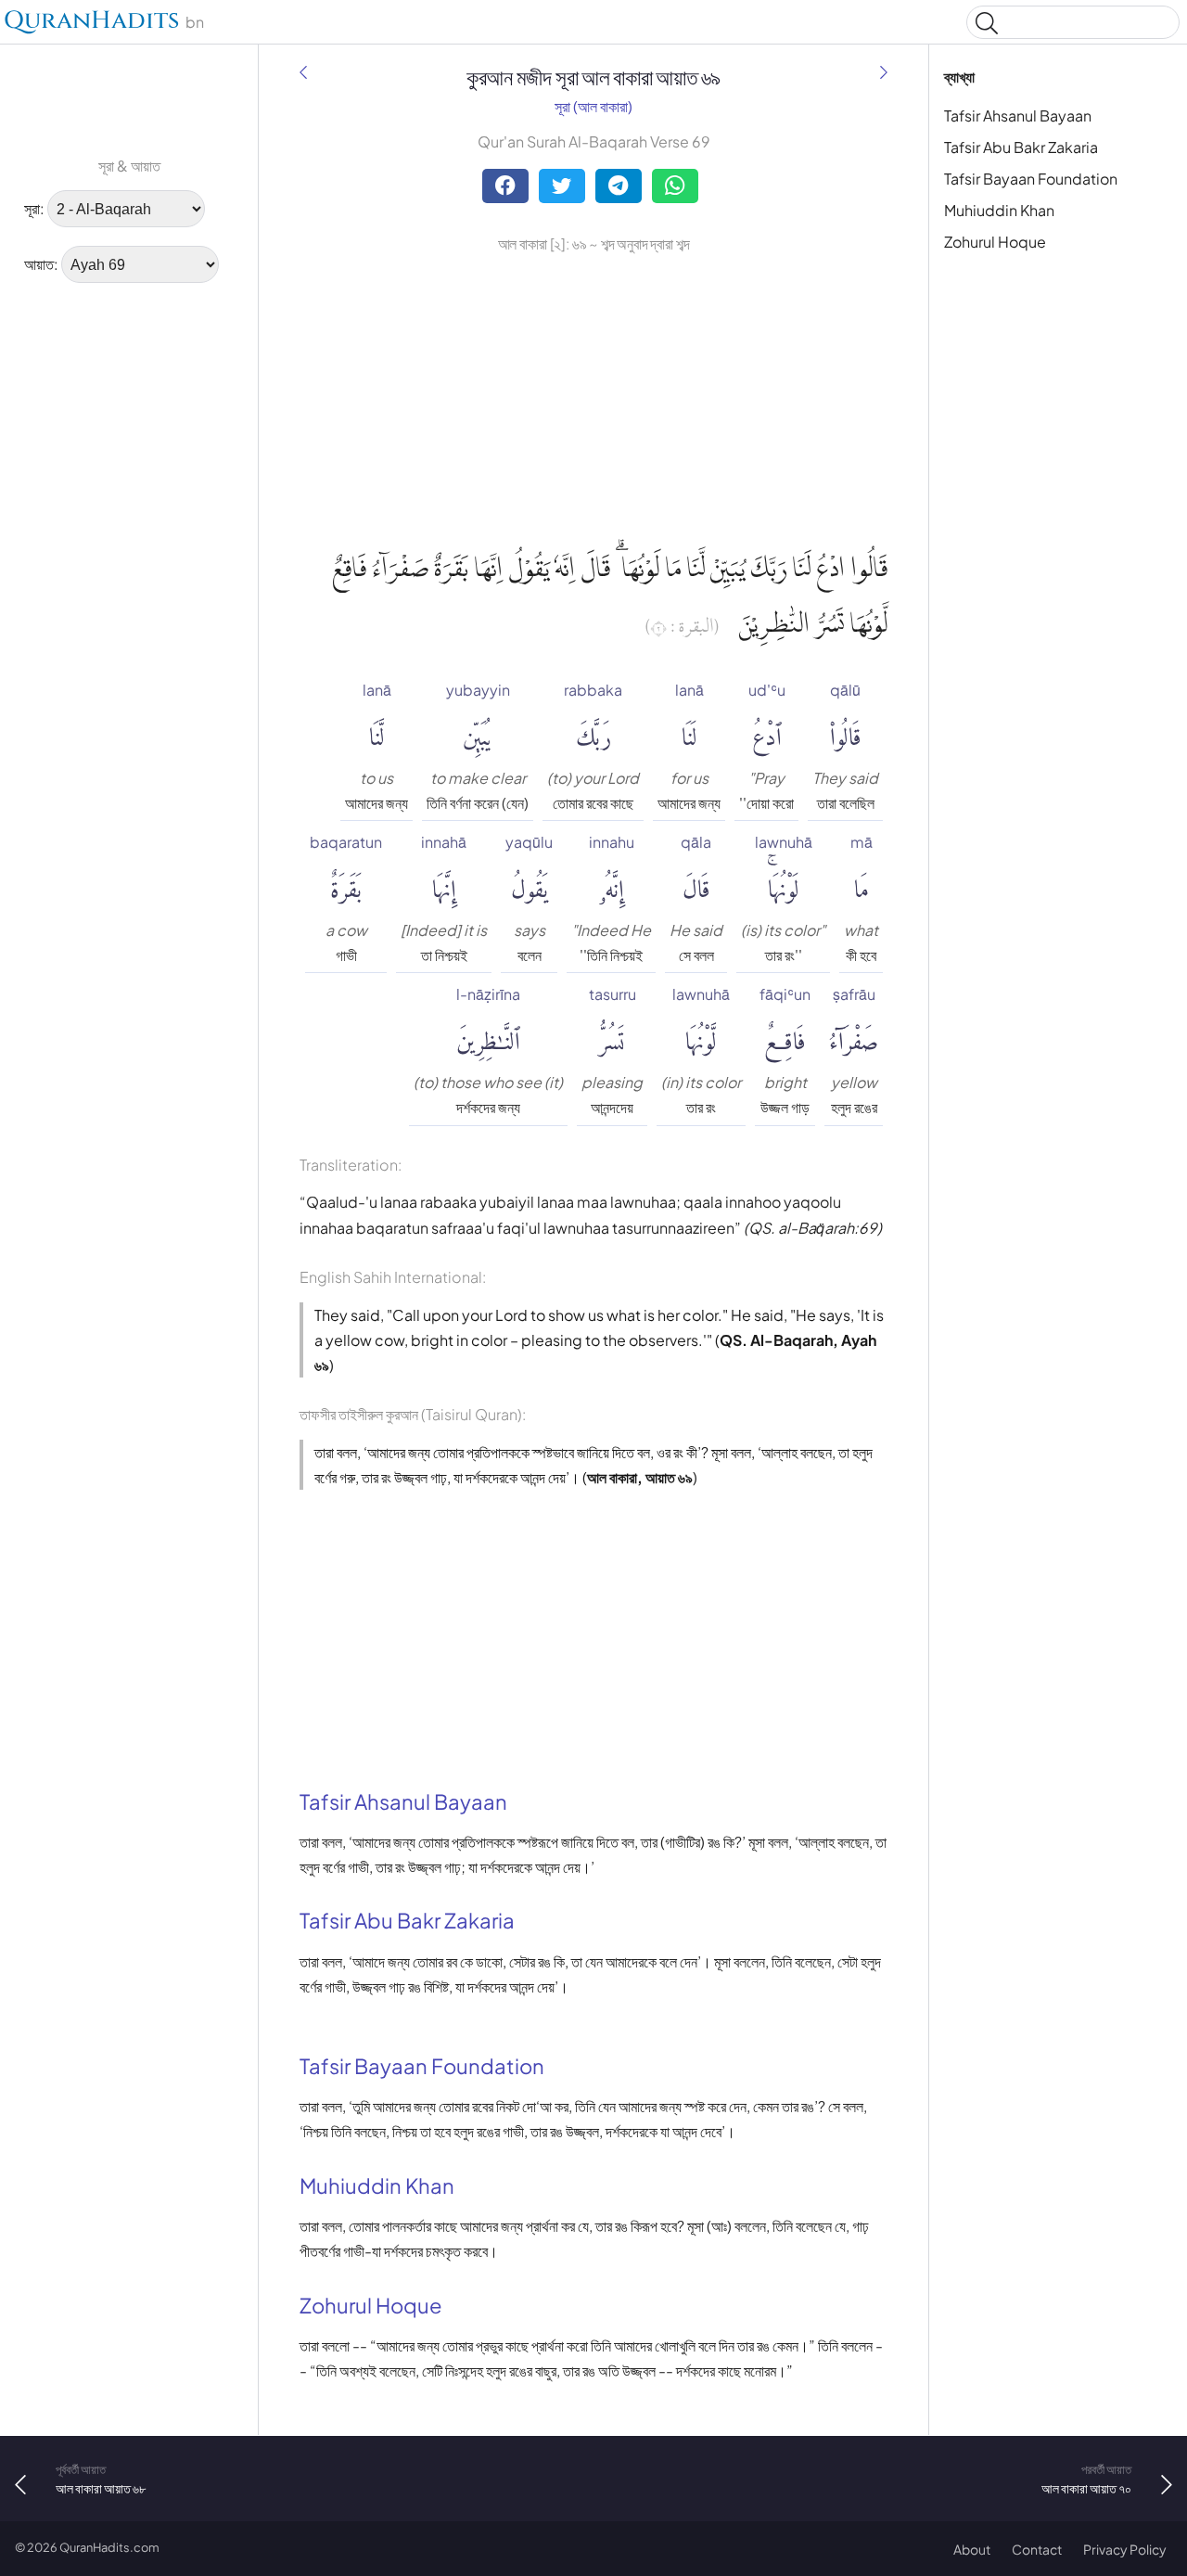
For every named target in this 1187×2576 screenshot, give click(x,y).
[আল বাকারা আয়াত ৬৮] (303, 72)
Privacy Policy (1125, 2549)
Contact (1037, 2549)
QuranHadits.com (109, 2547)
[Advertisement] (74, 580)
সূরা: (34, 208)
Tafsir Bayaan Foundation (1031, 179)
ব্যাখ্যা (959, 77)
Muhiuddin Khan (999, 210)
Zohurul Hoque (995, 242)
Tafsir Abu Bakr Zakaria (1021, 147)
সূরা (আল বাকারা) (593, 106)
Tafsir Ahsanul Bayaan (1018, 115)
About (972, 2549)
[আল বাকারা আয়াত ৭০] (884, 72)
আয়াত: (41, 264)
